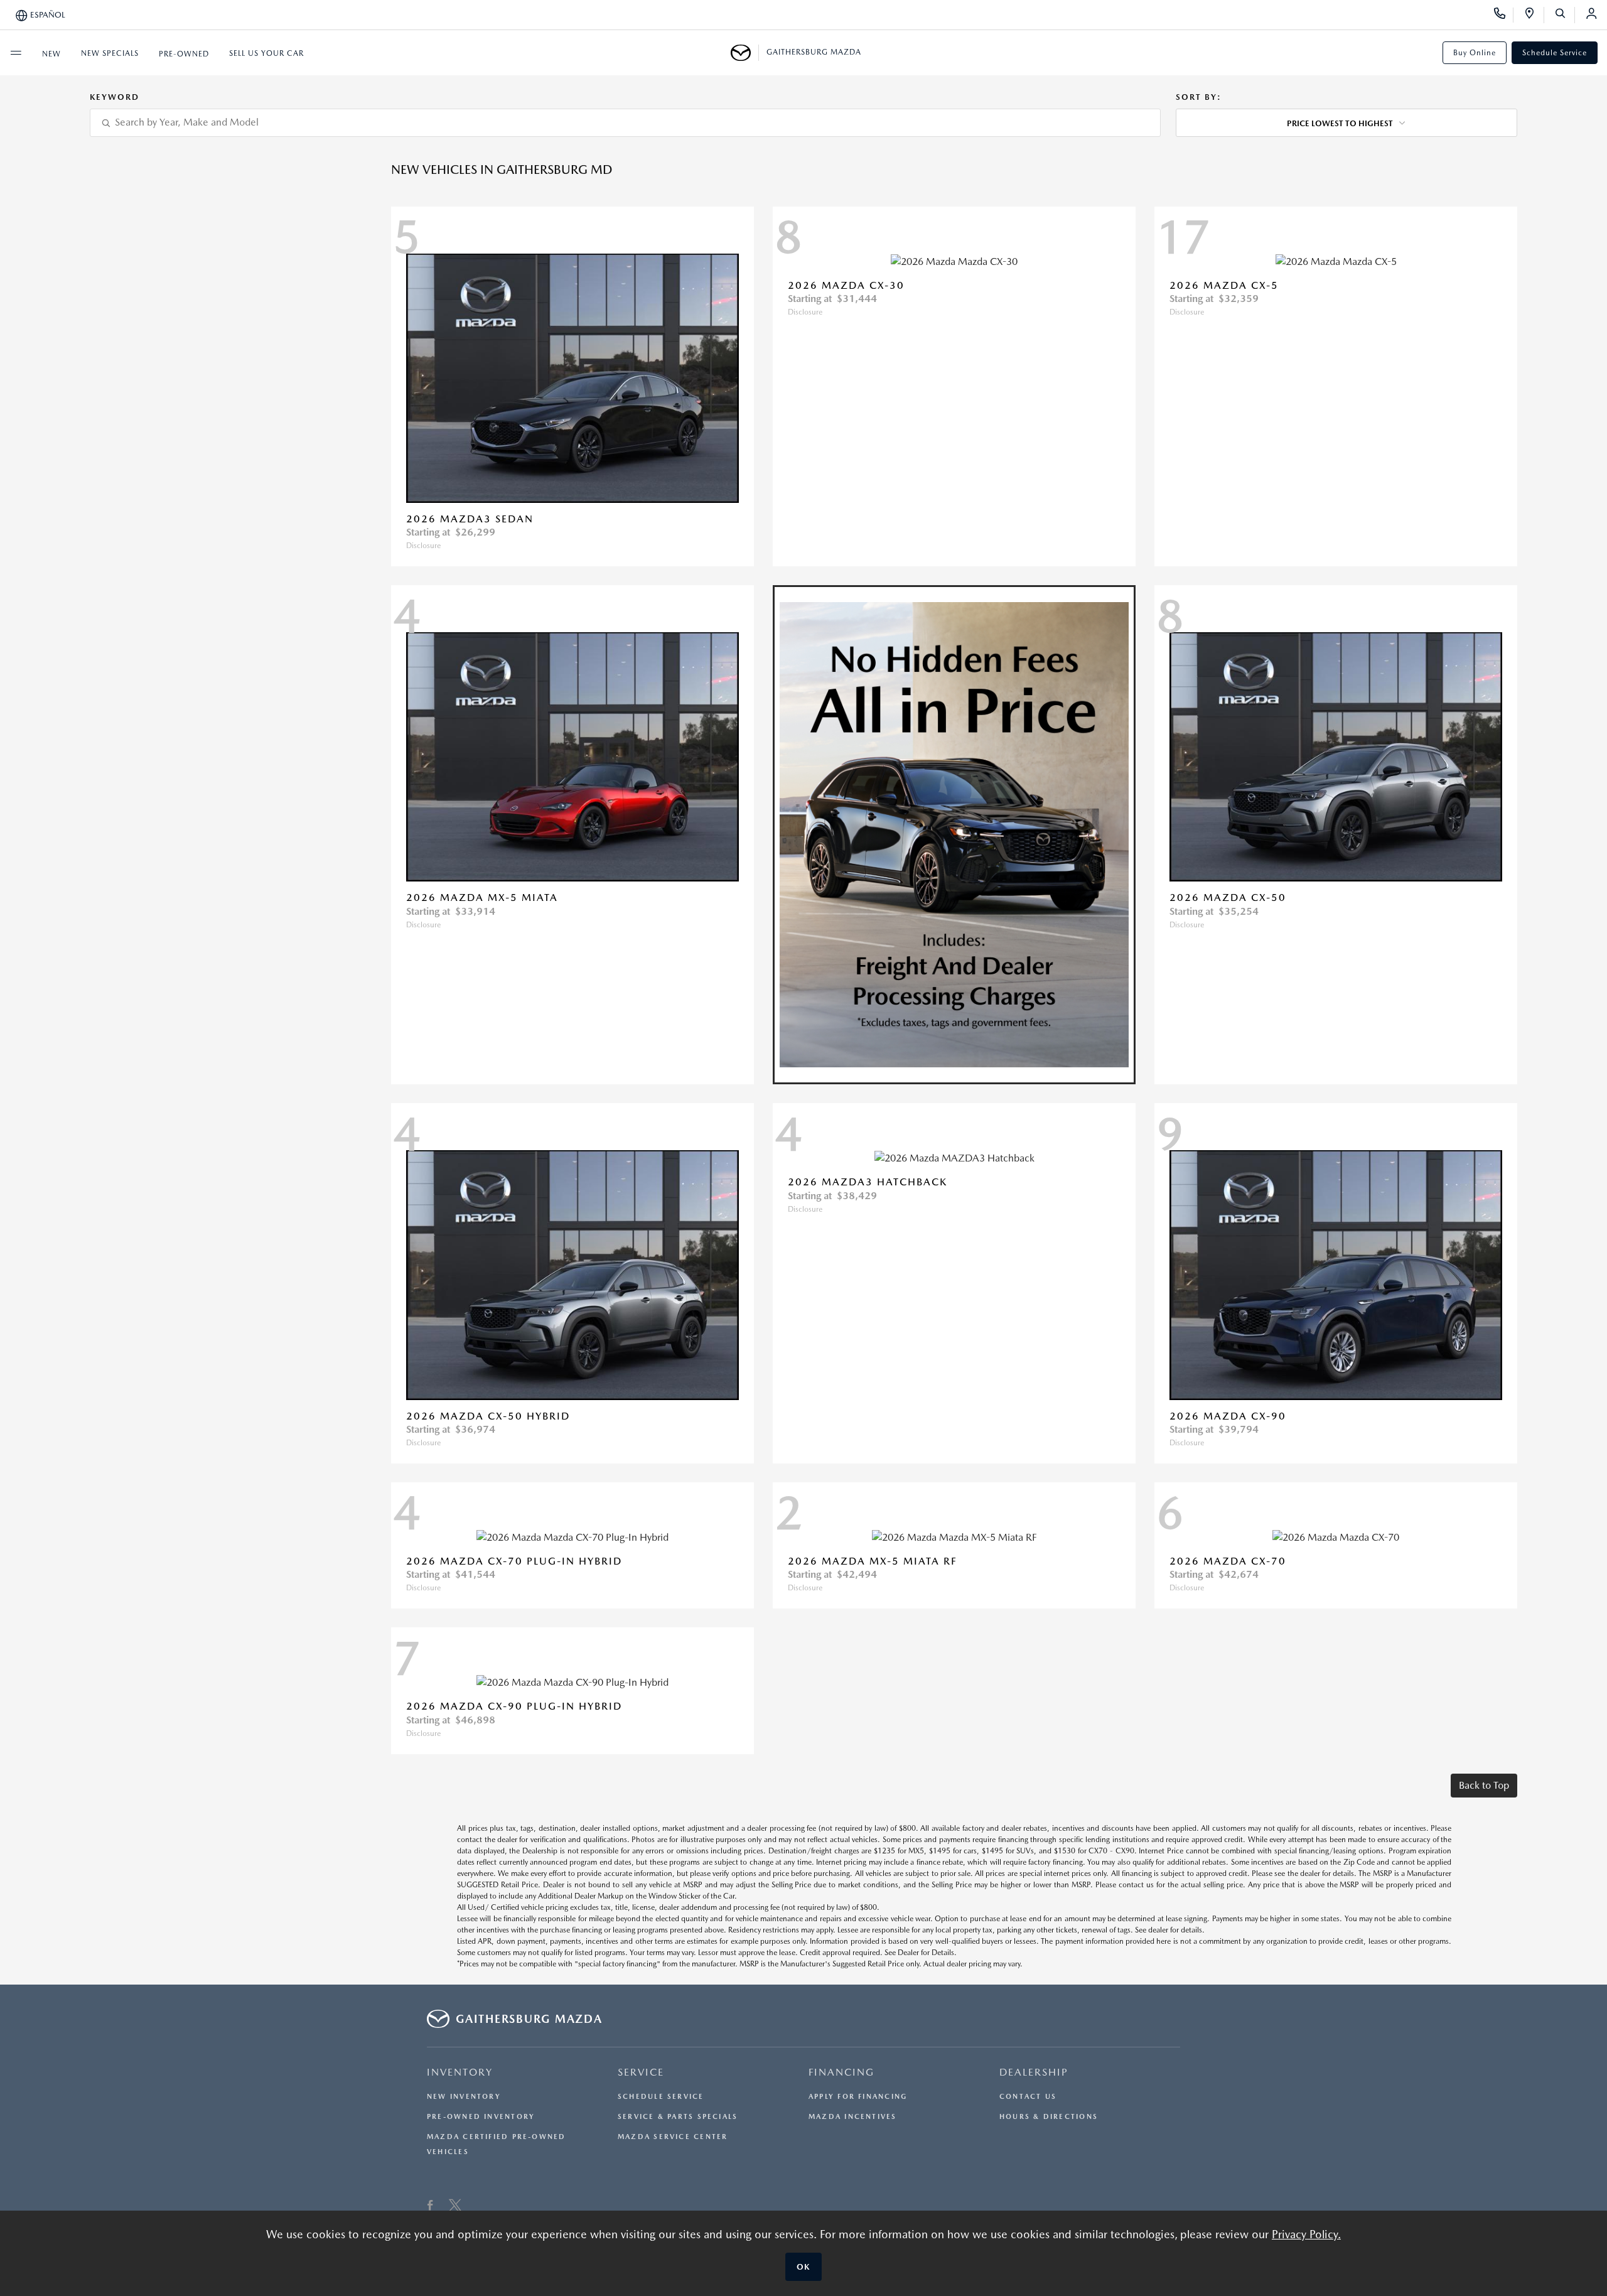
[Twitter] (455, 2207)
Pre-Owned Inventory (481, 2117)
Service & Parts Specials (678, 2117)
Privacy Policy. (1306, 2234)
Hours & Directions (1049, 2117)
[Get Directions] (1534, 15)
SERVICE (641, 2072)
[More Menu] (16, 53)
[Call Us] (1504, 15)
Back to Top (1484, 1785)
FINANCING (841, 2072)
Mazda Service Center (673, 2137)
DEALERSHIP (1034, 2072)
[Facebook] (430, 2207)
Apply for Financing (858, 2097)
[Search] (1565, 15)
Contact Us (1028, 2097)
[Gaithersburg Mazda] (745, 53)
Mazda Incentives (853, 2117)
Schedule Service (1555, 53)
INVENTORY (460, 2072)
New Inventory (464, 2097)
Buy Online (1475, 53)
